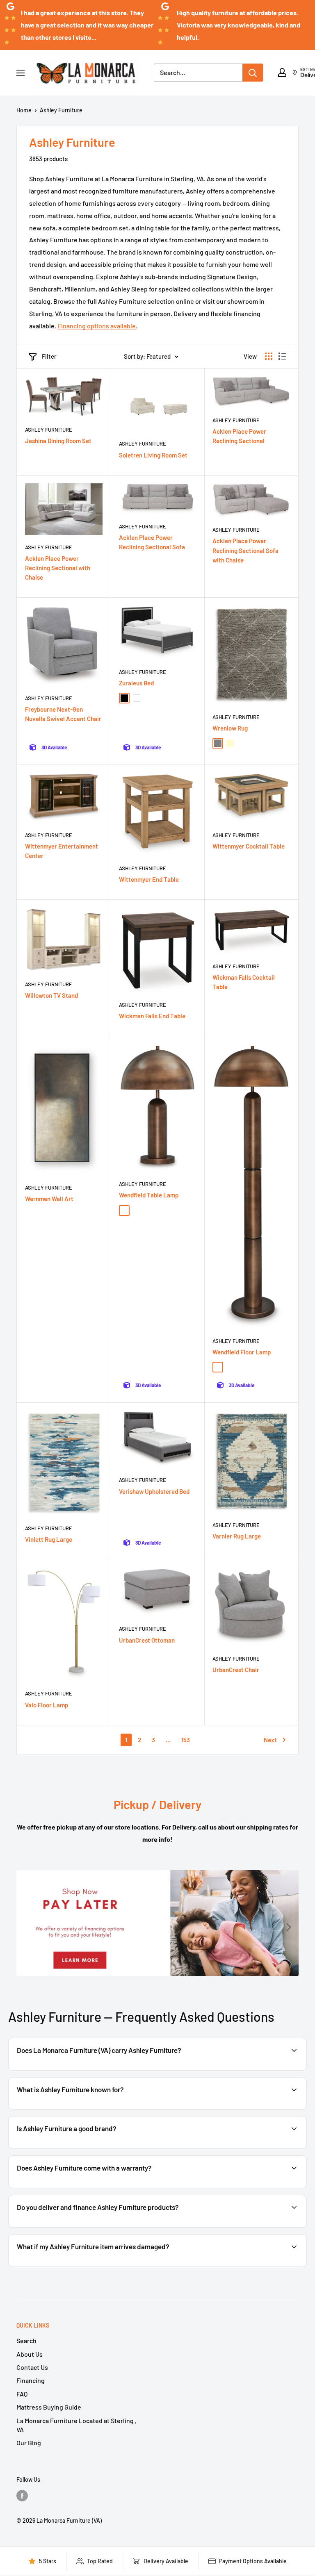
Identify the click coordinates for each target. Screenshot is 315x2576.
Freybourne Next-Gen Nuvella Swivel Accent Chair (63, 714)
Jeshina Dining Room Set (58, 441)
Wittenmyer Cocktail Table (249, 846)
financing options (104, 2227)
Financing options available (97, 326)
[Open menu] (21, 73)
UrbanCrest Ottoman (147, 1640)
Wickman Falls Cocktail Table (244, 982)
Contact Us (32, 2367)
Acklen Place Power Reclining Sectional (239, 436)
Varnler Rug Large (237, 1536)
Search (26, 2340)
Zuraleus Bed (136, 683)
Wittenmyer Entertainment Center (62, 851)
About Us (30, 2354)
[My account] (282, 73)
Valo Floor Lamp (47, 1705)
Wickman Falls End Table (152, 1016)
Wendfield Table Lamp (149, 1195)
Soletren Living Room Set (153, 455)
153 (186, 1740)
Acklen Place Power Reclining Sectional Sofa (152, 542)
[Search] (253, 73)
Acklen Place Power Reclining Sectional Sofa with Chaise (245, 550)
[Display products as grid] (269, 356)
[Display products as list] (282, 356)
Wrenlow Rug (230, 728)
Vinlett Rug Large (49, 1539)
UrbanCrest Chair (236, 1670)
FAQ (22, 2394)
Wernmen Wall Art (49, 1199)
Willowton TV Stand (51, 995)
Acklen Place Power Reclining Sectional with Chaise (58, 568)
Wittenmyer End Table (149, 879)
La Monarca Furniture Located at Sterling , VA (76, 2425)
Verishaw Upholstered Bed (154, 1491)
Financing (31, 2380)
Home (24, 110)
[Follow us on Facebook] (22, 2495)
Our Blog (29, 2443)
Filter (49, 356)
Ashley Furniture (61, 110)
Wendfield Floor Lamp (242, 1352)
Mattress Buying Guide (49, 2407)
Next (270, 1740)
